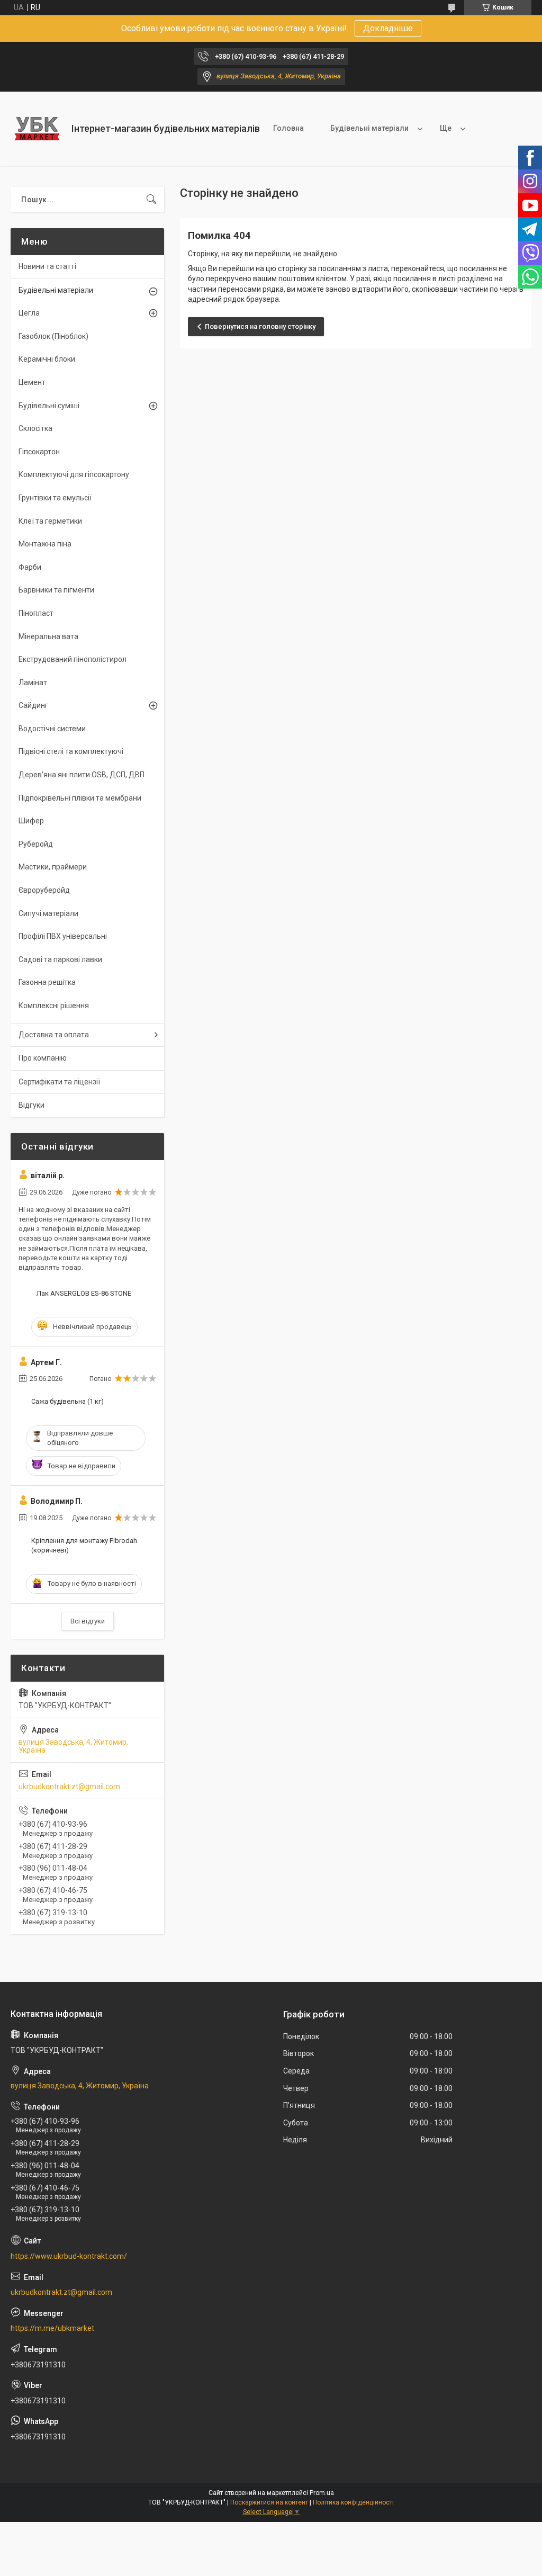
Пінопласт (36, 613)
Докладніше (388, 28)
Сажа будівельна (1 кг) (67, 1401)
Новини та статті (47, 266)
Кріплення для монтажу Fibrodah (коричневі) (84, 1545)
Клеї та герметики (50, 521)
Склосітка (35, 428)
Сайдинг (33, 705)
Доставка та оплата (54, 1035)
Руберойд (36, 844)
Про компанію (43, 1058)
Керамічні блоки (47, 359)
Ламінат (33, 683)
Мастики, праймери (53, 867)
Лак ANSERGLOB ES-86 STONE (84, 1293)
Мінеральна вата (48, 636)
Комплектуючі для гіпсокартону (74, 474)
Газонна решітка (47, 982)
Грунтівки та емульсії (55, 498)
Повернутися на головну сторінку (260, 326)
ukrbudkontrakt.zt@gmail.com (69, 1787)
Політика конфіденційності (353, 2502)
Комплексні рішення (54, 1006)
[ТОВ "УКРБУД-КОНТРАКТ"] (37, 129)
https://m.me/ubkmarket (52, 2328)
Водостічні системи (52, 729)
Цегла (29, 313)
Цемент (32, 382)
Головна (288, 128)
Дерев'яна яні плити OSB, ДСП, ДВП (82, 775)
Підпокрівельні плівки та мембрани (80, 798)
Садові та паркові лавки (60, 959)
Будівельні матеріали (369, 128)
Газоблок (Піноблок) (53, 336)
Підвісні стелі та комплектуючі (71, 751)
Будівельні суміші (49, 406)
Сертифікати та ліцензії (59, 1082)
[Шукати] (151, 200)
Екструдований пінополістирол (73, 659)
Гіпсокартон (39, 452)
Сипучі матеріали (48, 913)
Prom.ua (322, 2493)
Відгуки (31, 1105)
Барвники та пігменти (56, 590)
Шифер (31, 821)
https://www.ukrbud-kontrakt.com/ (69, 2256)
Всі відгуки (88, 1621)
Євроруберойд (44, 890)
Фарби (30, 567)
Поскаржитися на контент (269, 2502)
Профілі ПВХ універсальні (63, 936)
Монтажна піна (45, 544)
